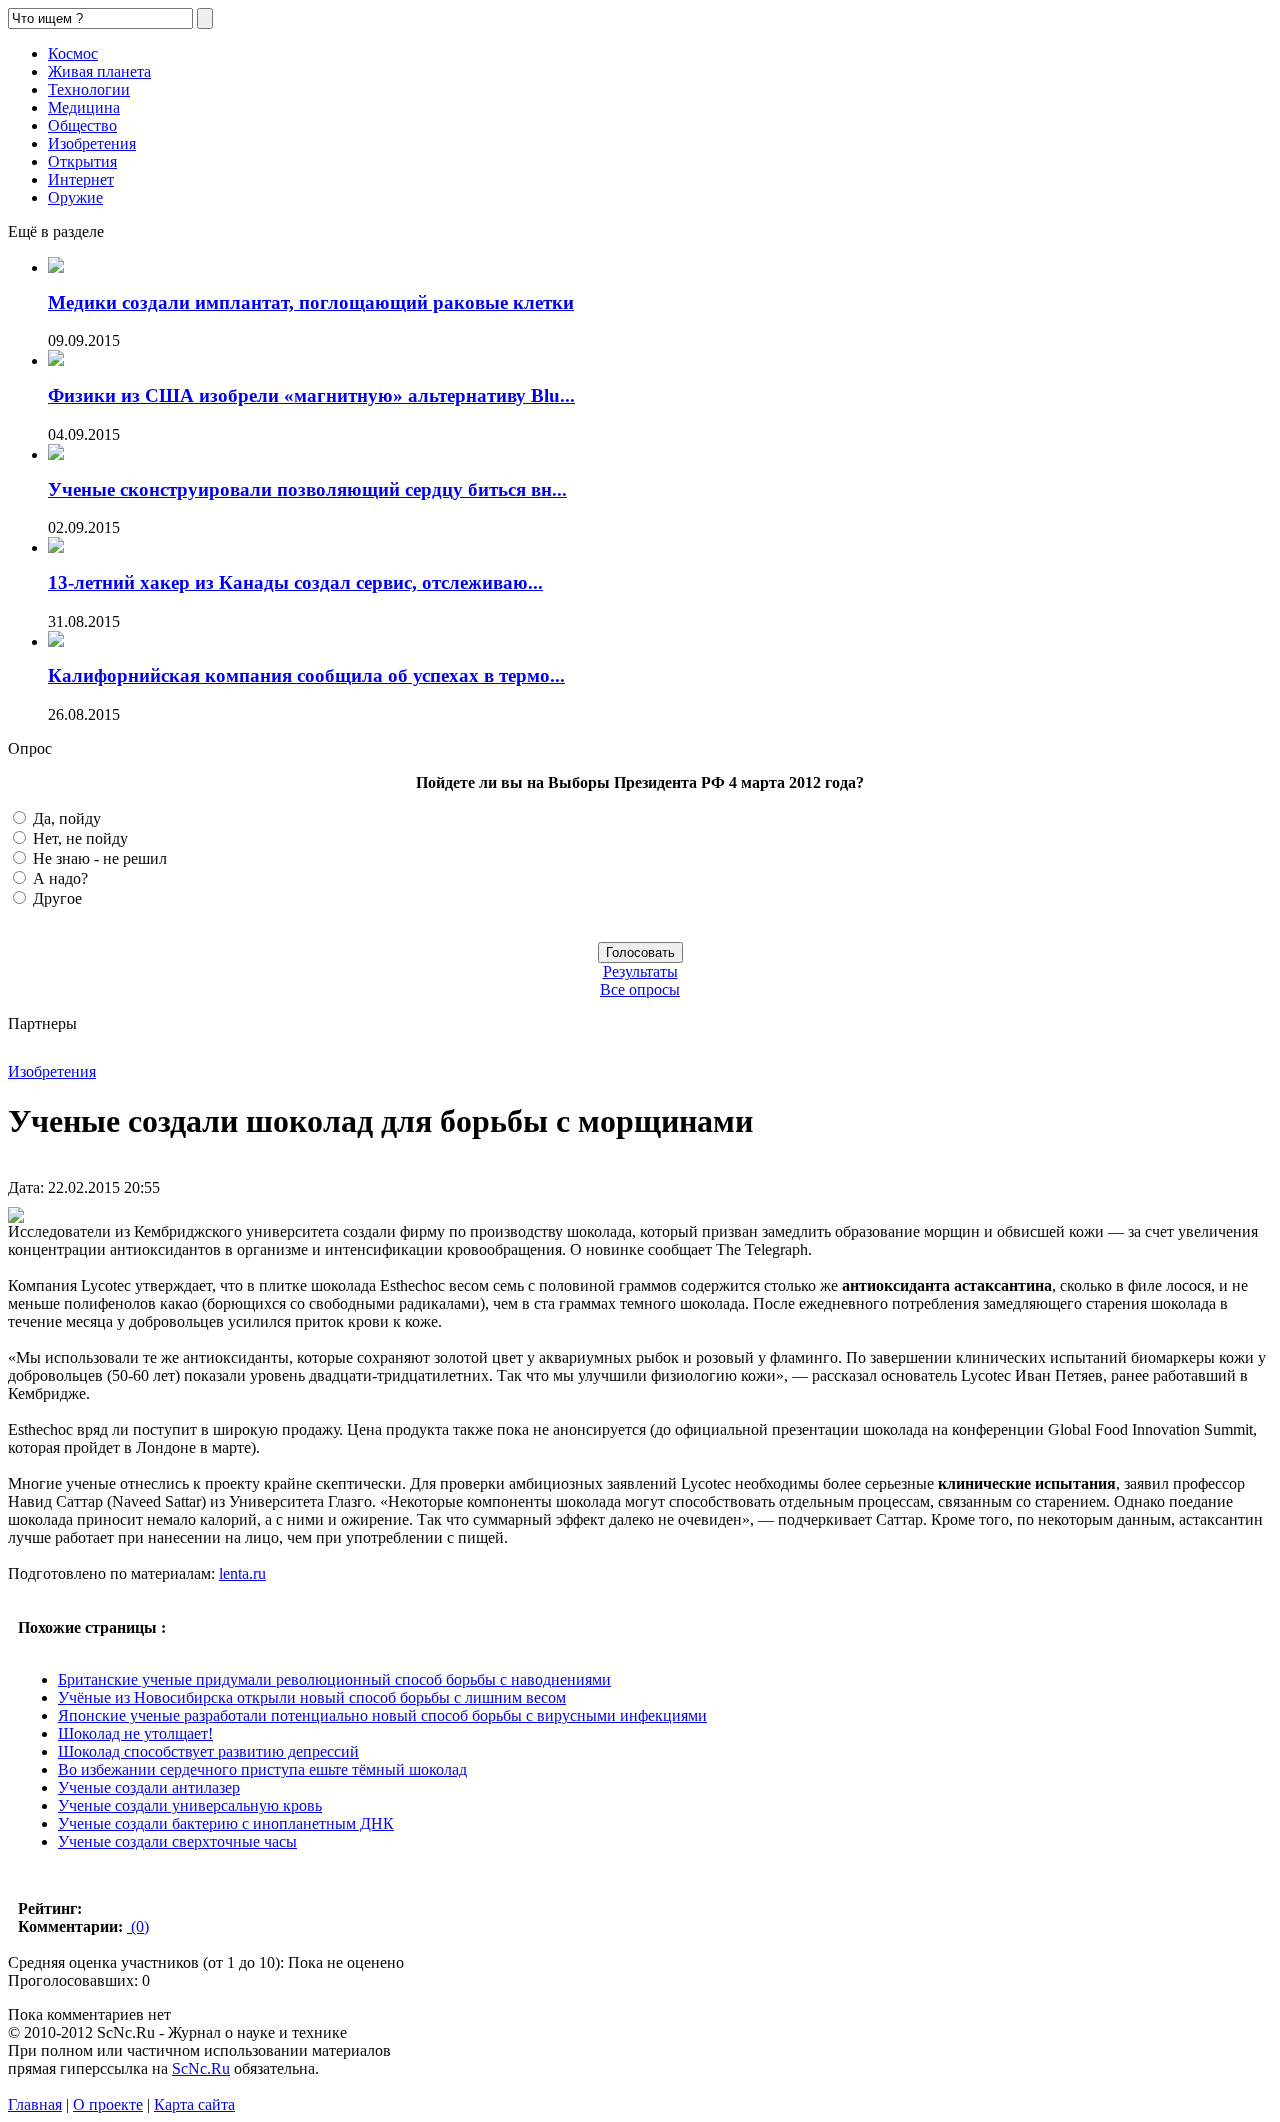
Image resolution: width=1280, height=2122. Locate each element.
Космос (73, 53)
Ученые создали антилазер (149, 1787)
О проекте (108, 2104)
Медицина (84, 107)
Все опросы (640, 989)
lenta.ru (242, 1573)
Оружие (75, 197)
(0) (138, 1926)
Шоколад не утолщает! (135, 1733)
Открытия (82, 161)
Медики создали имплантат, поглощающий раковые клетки (311, 302)
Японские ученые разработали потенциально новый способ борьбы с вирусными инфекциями (382, 1715)
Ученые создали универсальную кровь (190, 1805)
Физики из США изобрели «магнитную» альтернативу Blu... (311, 395)
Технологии (89, 89)
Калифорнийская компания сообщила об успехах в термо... (306, 675)
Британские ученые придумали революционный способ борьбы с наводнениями (334, 1679)
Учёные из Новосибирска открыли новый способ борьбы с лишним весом (312, 1697)
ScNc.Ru (201, 2068)
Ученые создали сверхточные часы (177, 1841)
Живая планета (99, 71)
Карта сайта (194, 2104)
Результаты (640, 971)
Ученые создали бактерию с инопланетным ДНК (226, 1823)
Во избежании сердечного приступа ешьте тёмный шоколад (262, 1769)
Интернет (81, 179)
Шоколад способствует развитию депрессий (208, 1751)
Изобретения (92, 143)
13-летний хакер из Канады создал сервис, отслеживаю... (295, 582)
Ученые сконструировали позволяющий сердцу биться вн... (307, 489)
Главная (35, 2104)
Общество (82, 125)
